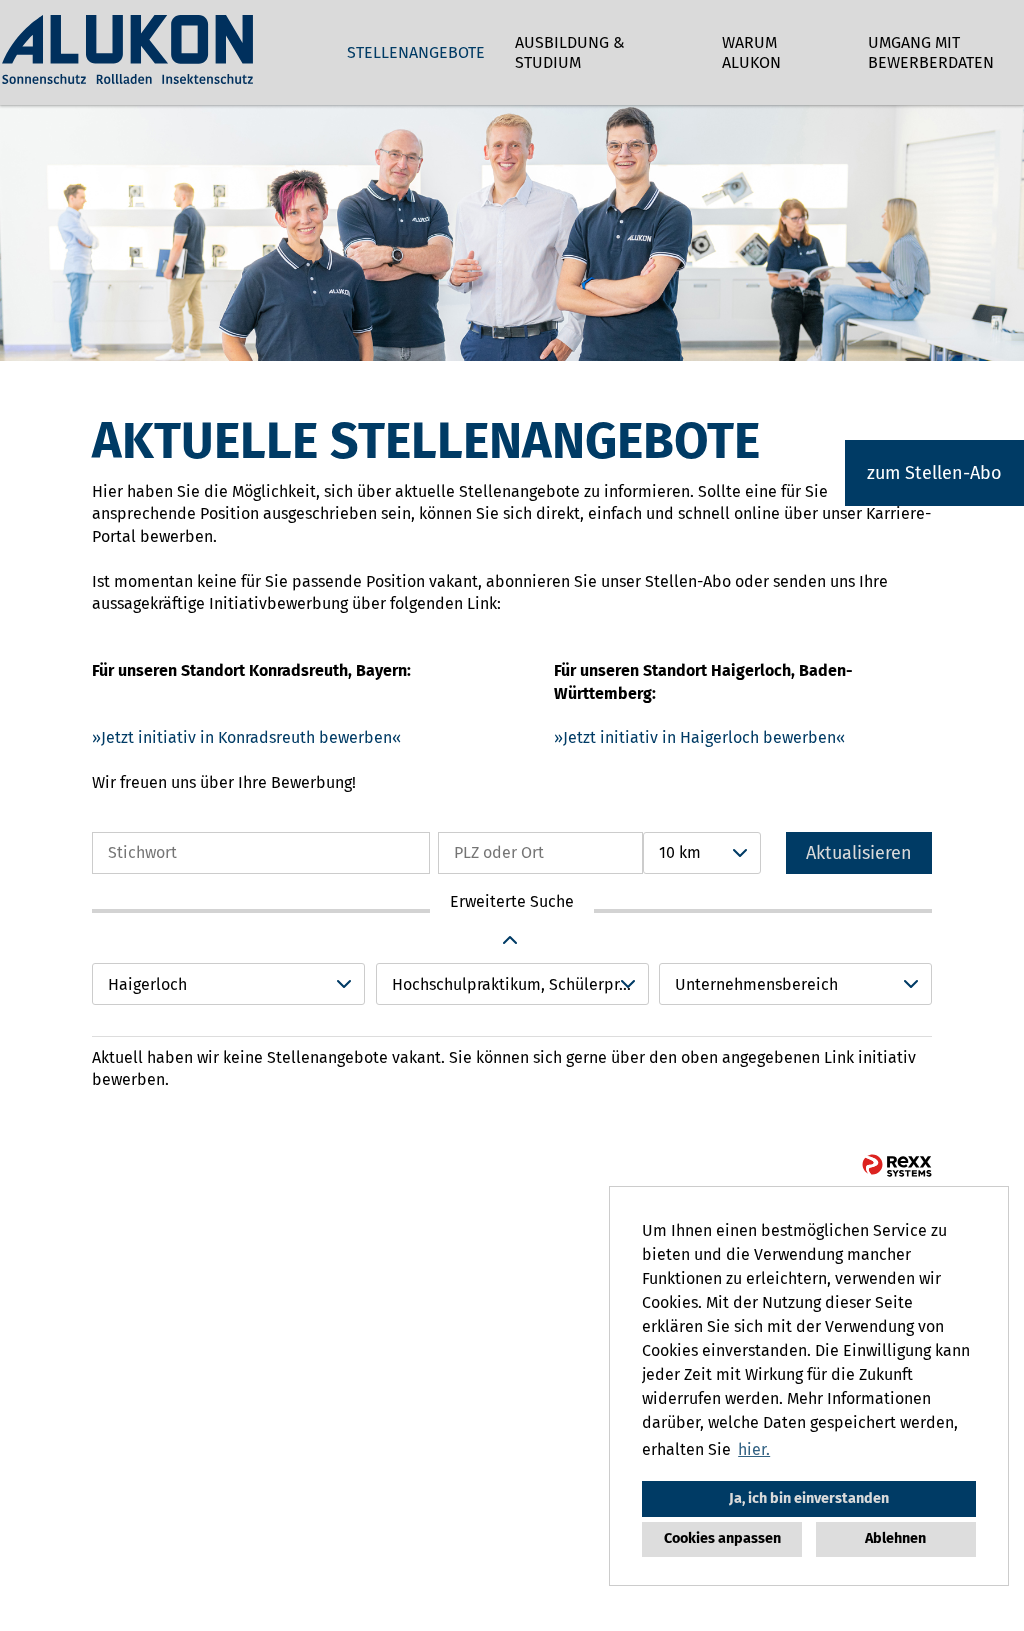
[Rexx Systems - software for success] (897, 1165)
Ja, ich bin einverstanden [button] (809, 1498)
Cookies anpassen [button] (722, 1538)
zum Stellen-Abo (934, 473)
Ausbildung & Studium (570, 52)
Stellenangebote (416, 52)
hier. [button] (754, 1449)
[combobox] (702, 853)
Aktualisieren (859, 853)
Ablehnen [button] (895, 1538)
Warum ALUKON (751, 52)
